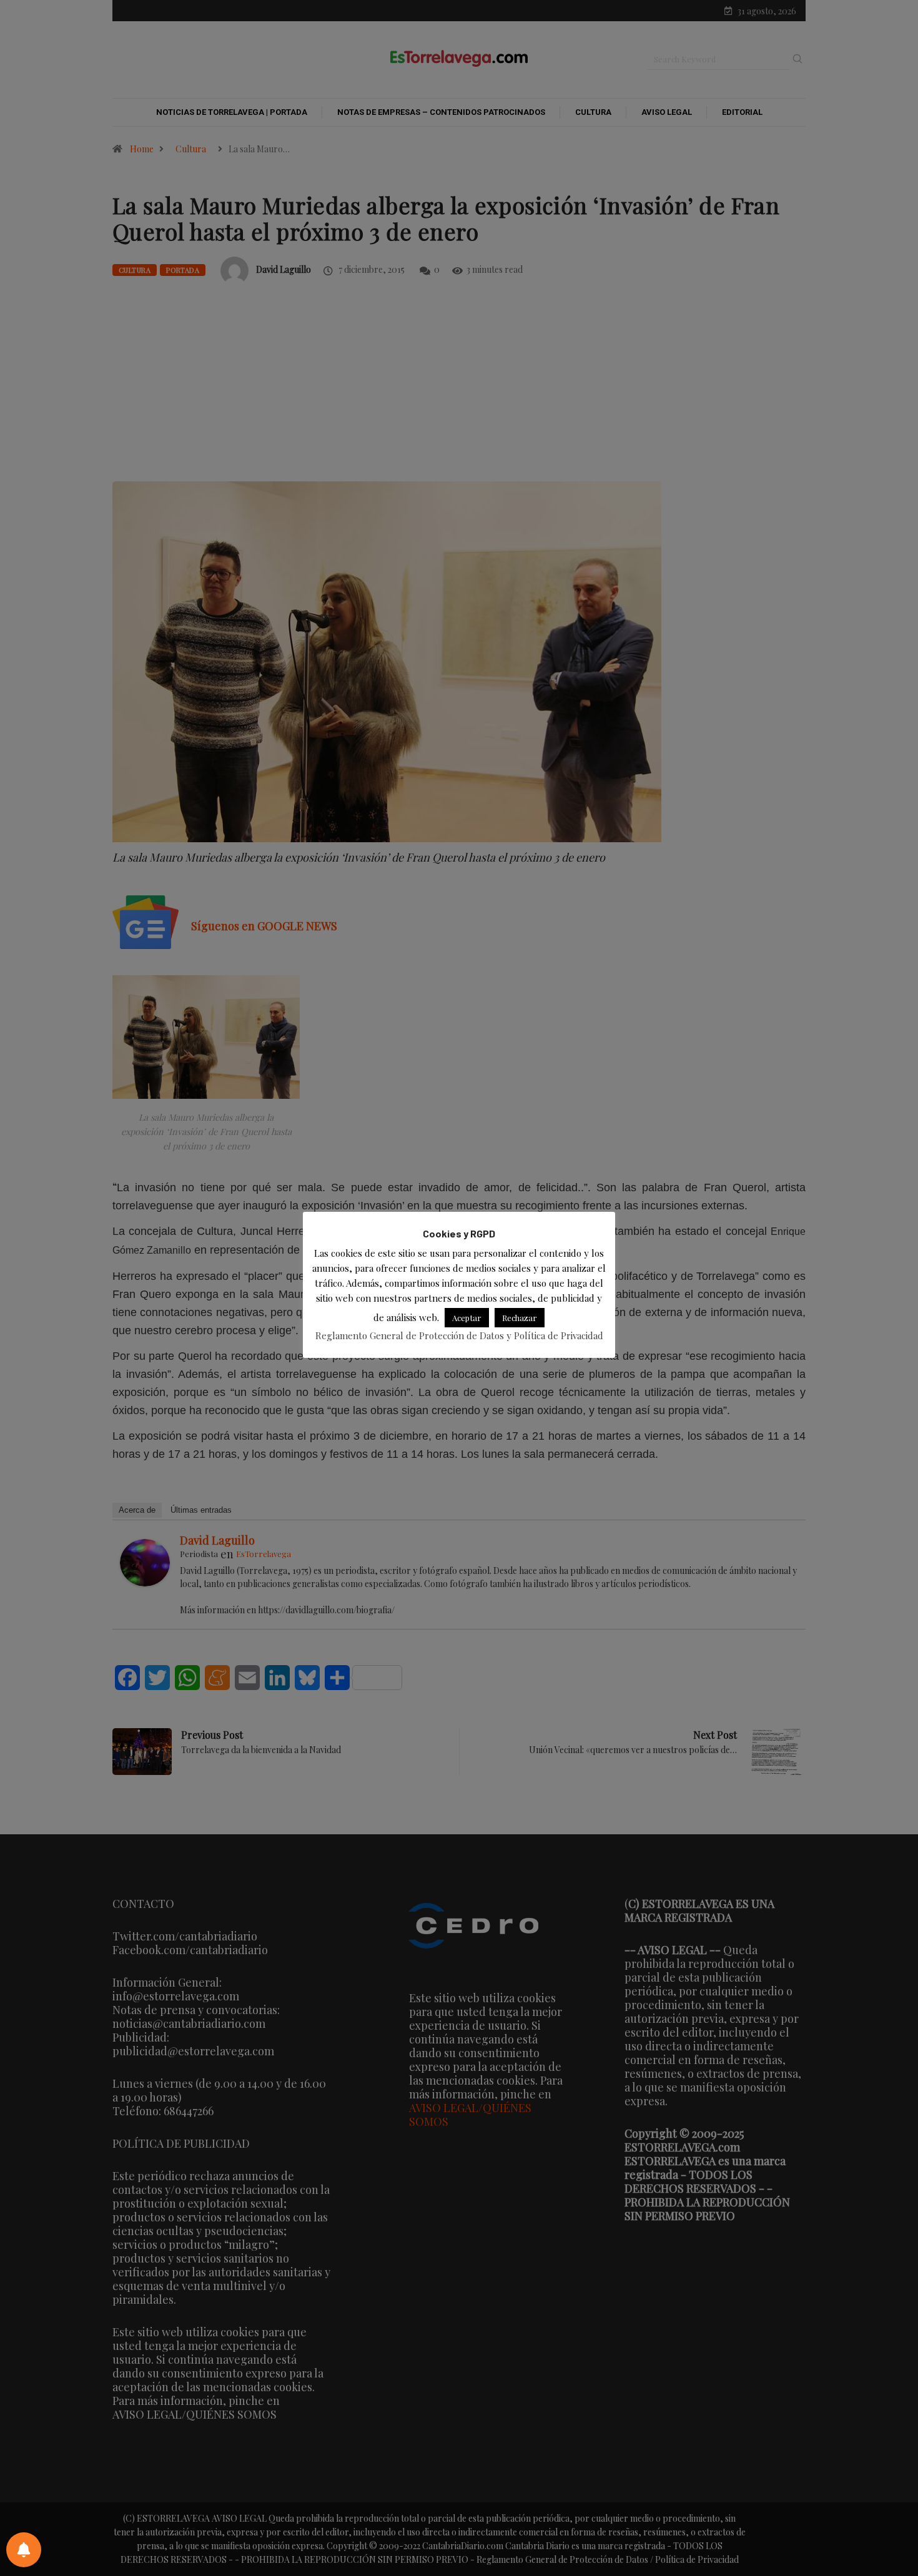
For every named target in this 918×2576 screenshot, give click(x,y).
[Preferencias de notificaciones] (24, 2550)
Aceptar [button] (467, 1318)
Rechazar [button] (520, 1318)
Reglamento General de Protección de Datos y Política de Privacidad (459, 1335)
